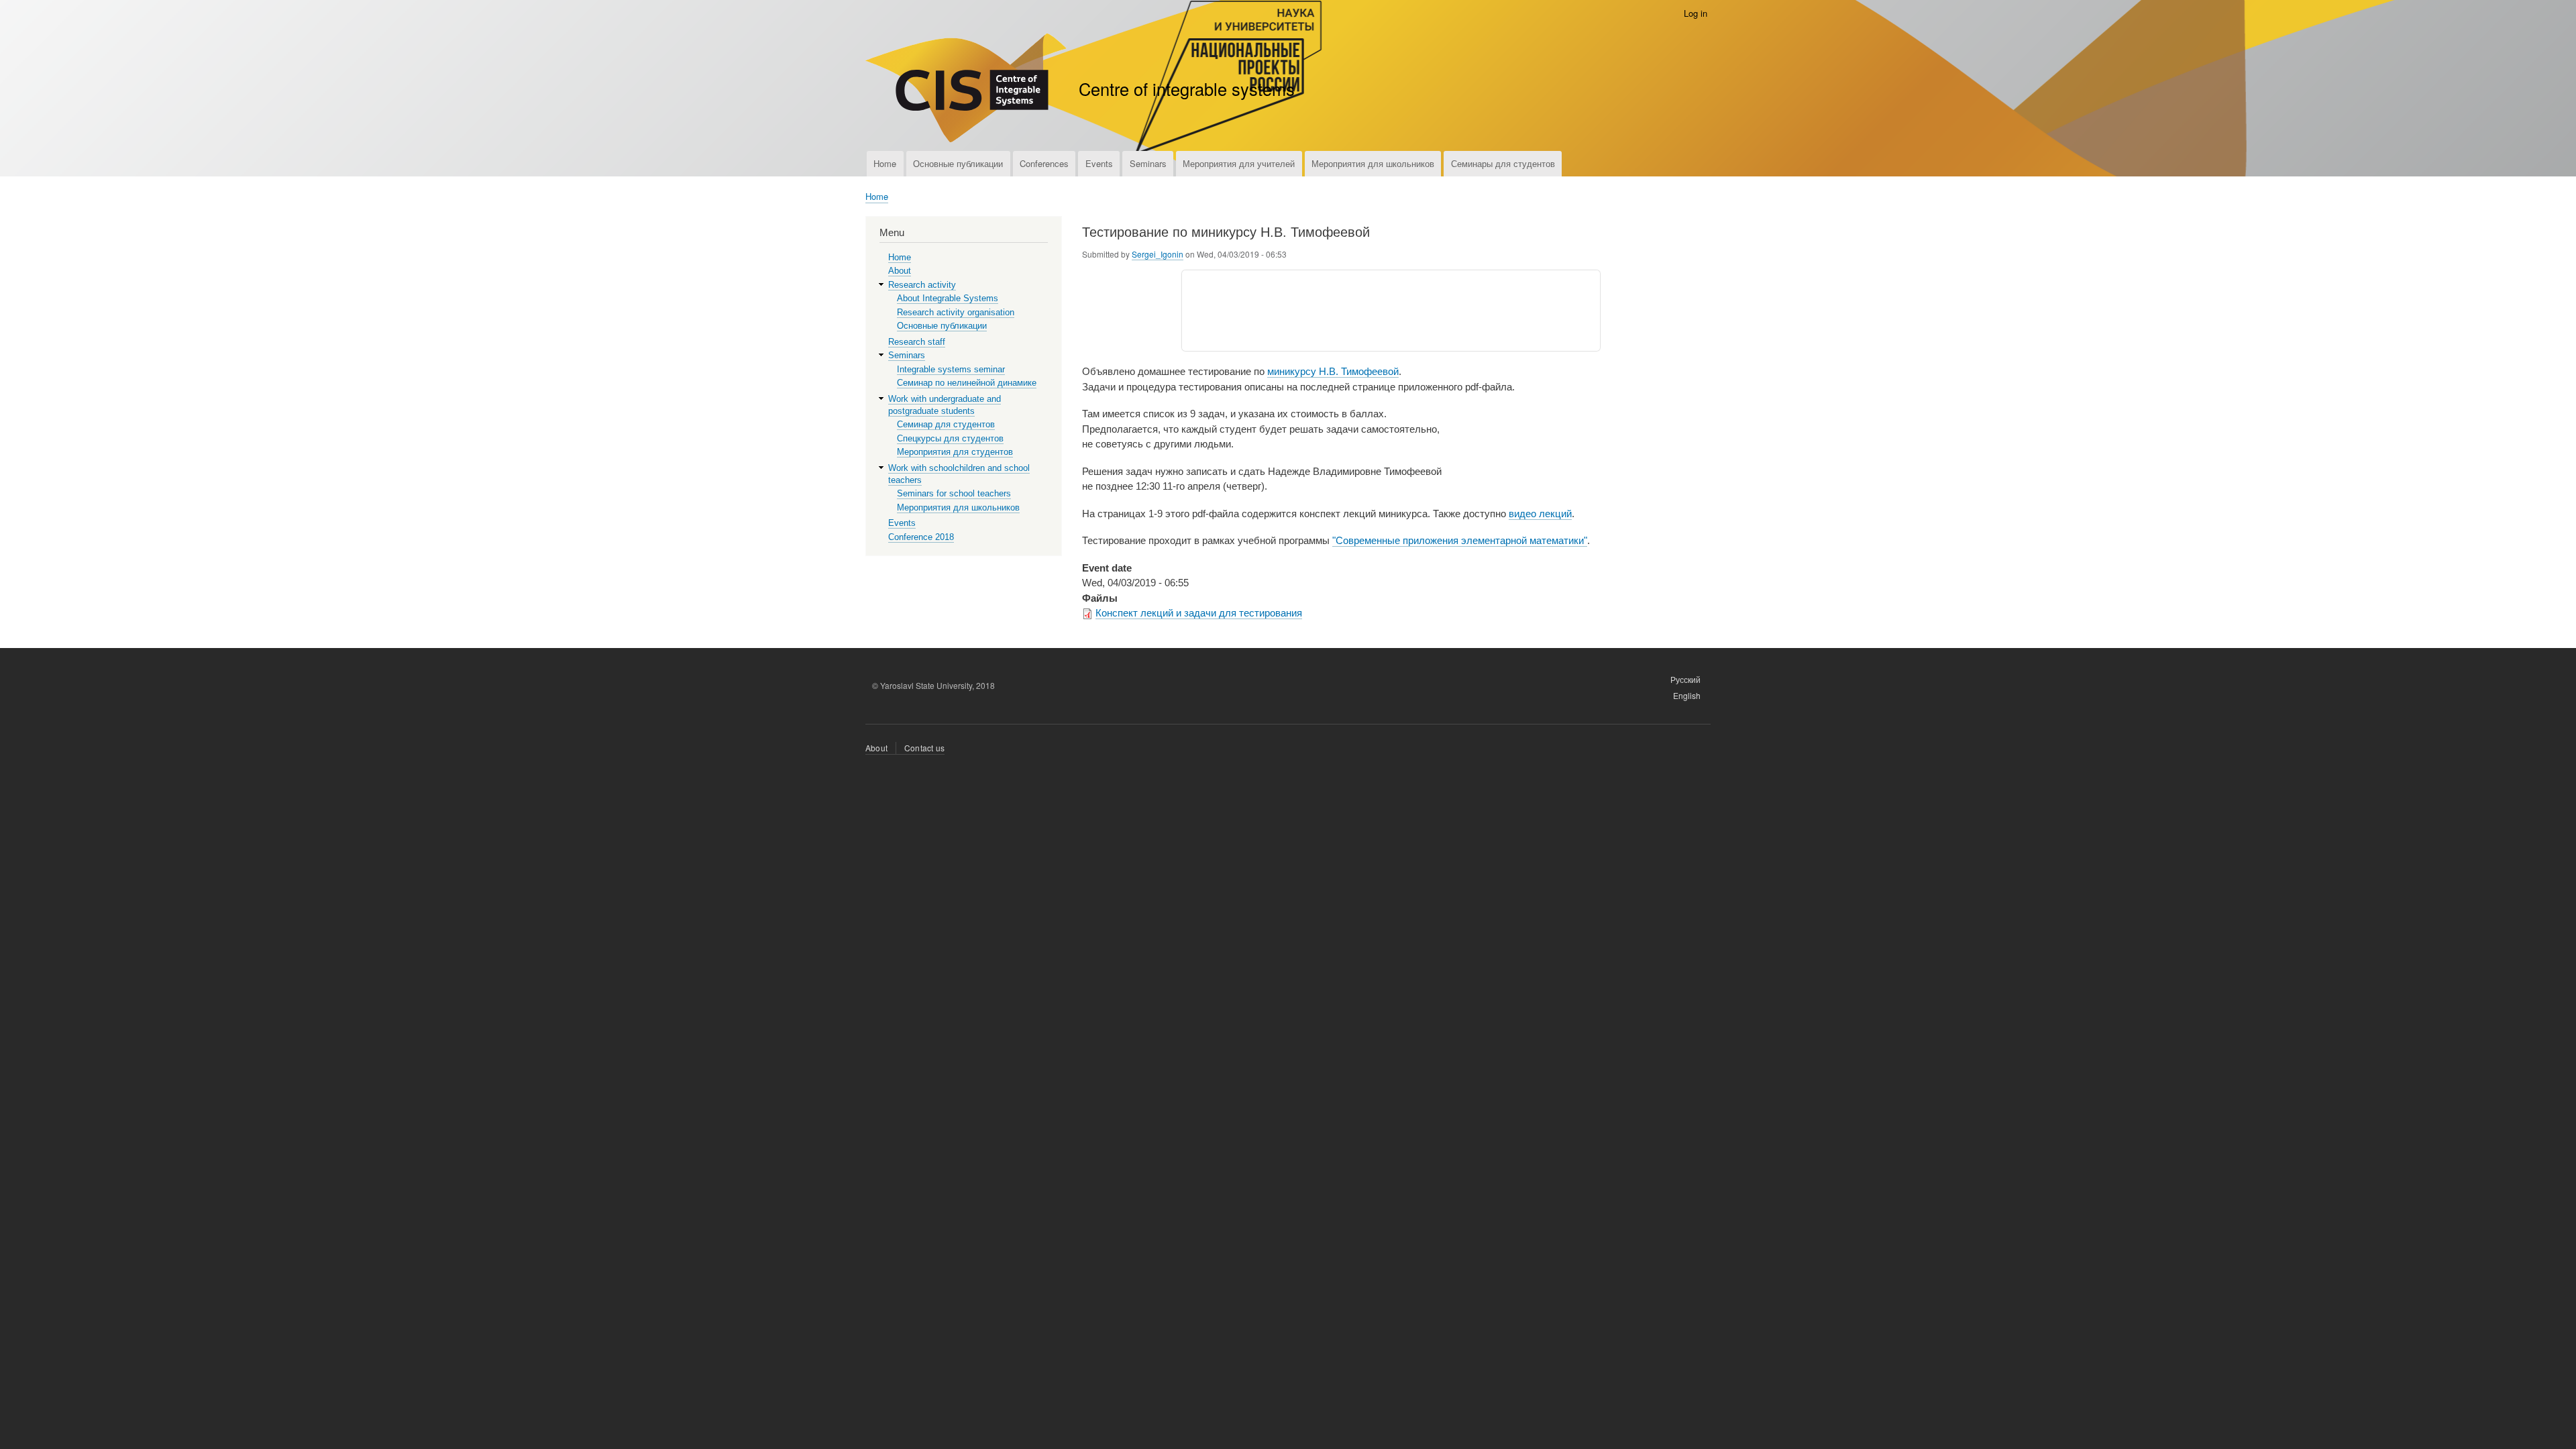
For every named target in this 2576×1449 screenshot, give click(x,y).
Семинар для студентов (946, 424)
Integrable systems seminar (951, 369)
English (1687, 695)
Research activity (922, 285)
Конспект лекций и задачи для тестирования (1199, 613)
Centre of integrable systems (1187, 89)
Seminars (1148, 163)
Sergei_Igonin (1158, 254)
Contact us (924, 748)
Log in (1696, 13)
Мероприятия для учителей (1239, 163)
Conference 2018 (921, 537)
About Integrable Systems (948, 298)
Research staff (917, 342)
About (900, 271)
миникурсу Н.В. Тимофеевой (1333, 371)
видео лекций (1540, 514)
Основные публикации (958, 163)
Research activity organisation (956, 312)
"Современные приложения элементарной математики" (1460, 540)
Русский (1685, 679)
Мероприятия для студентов (955, 452)
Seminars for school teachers (954, 493)
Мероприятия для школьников (1373, 163)
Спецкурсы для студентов (950, 438)
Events (1099, 163)
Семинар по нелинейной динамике (967, 383)
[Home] (966, 90)
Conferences (1044, 163)
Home (885, 163)
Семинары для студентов (1503, 163)
